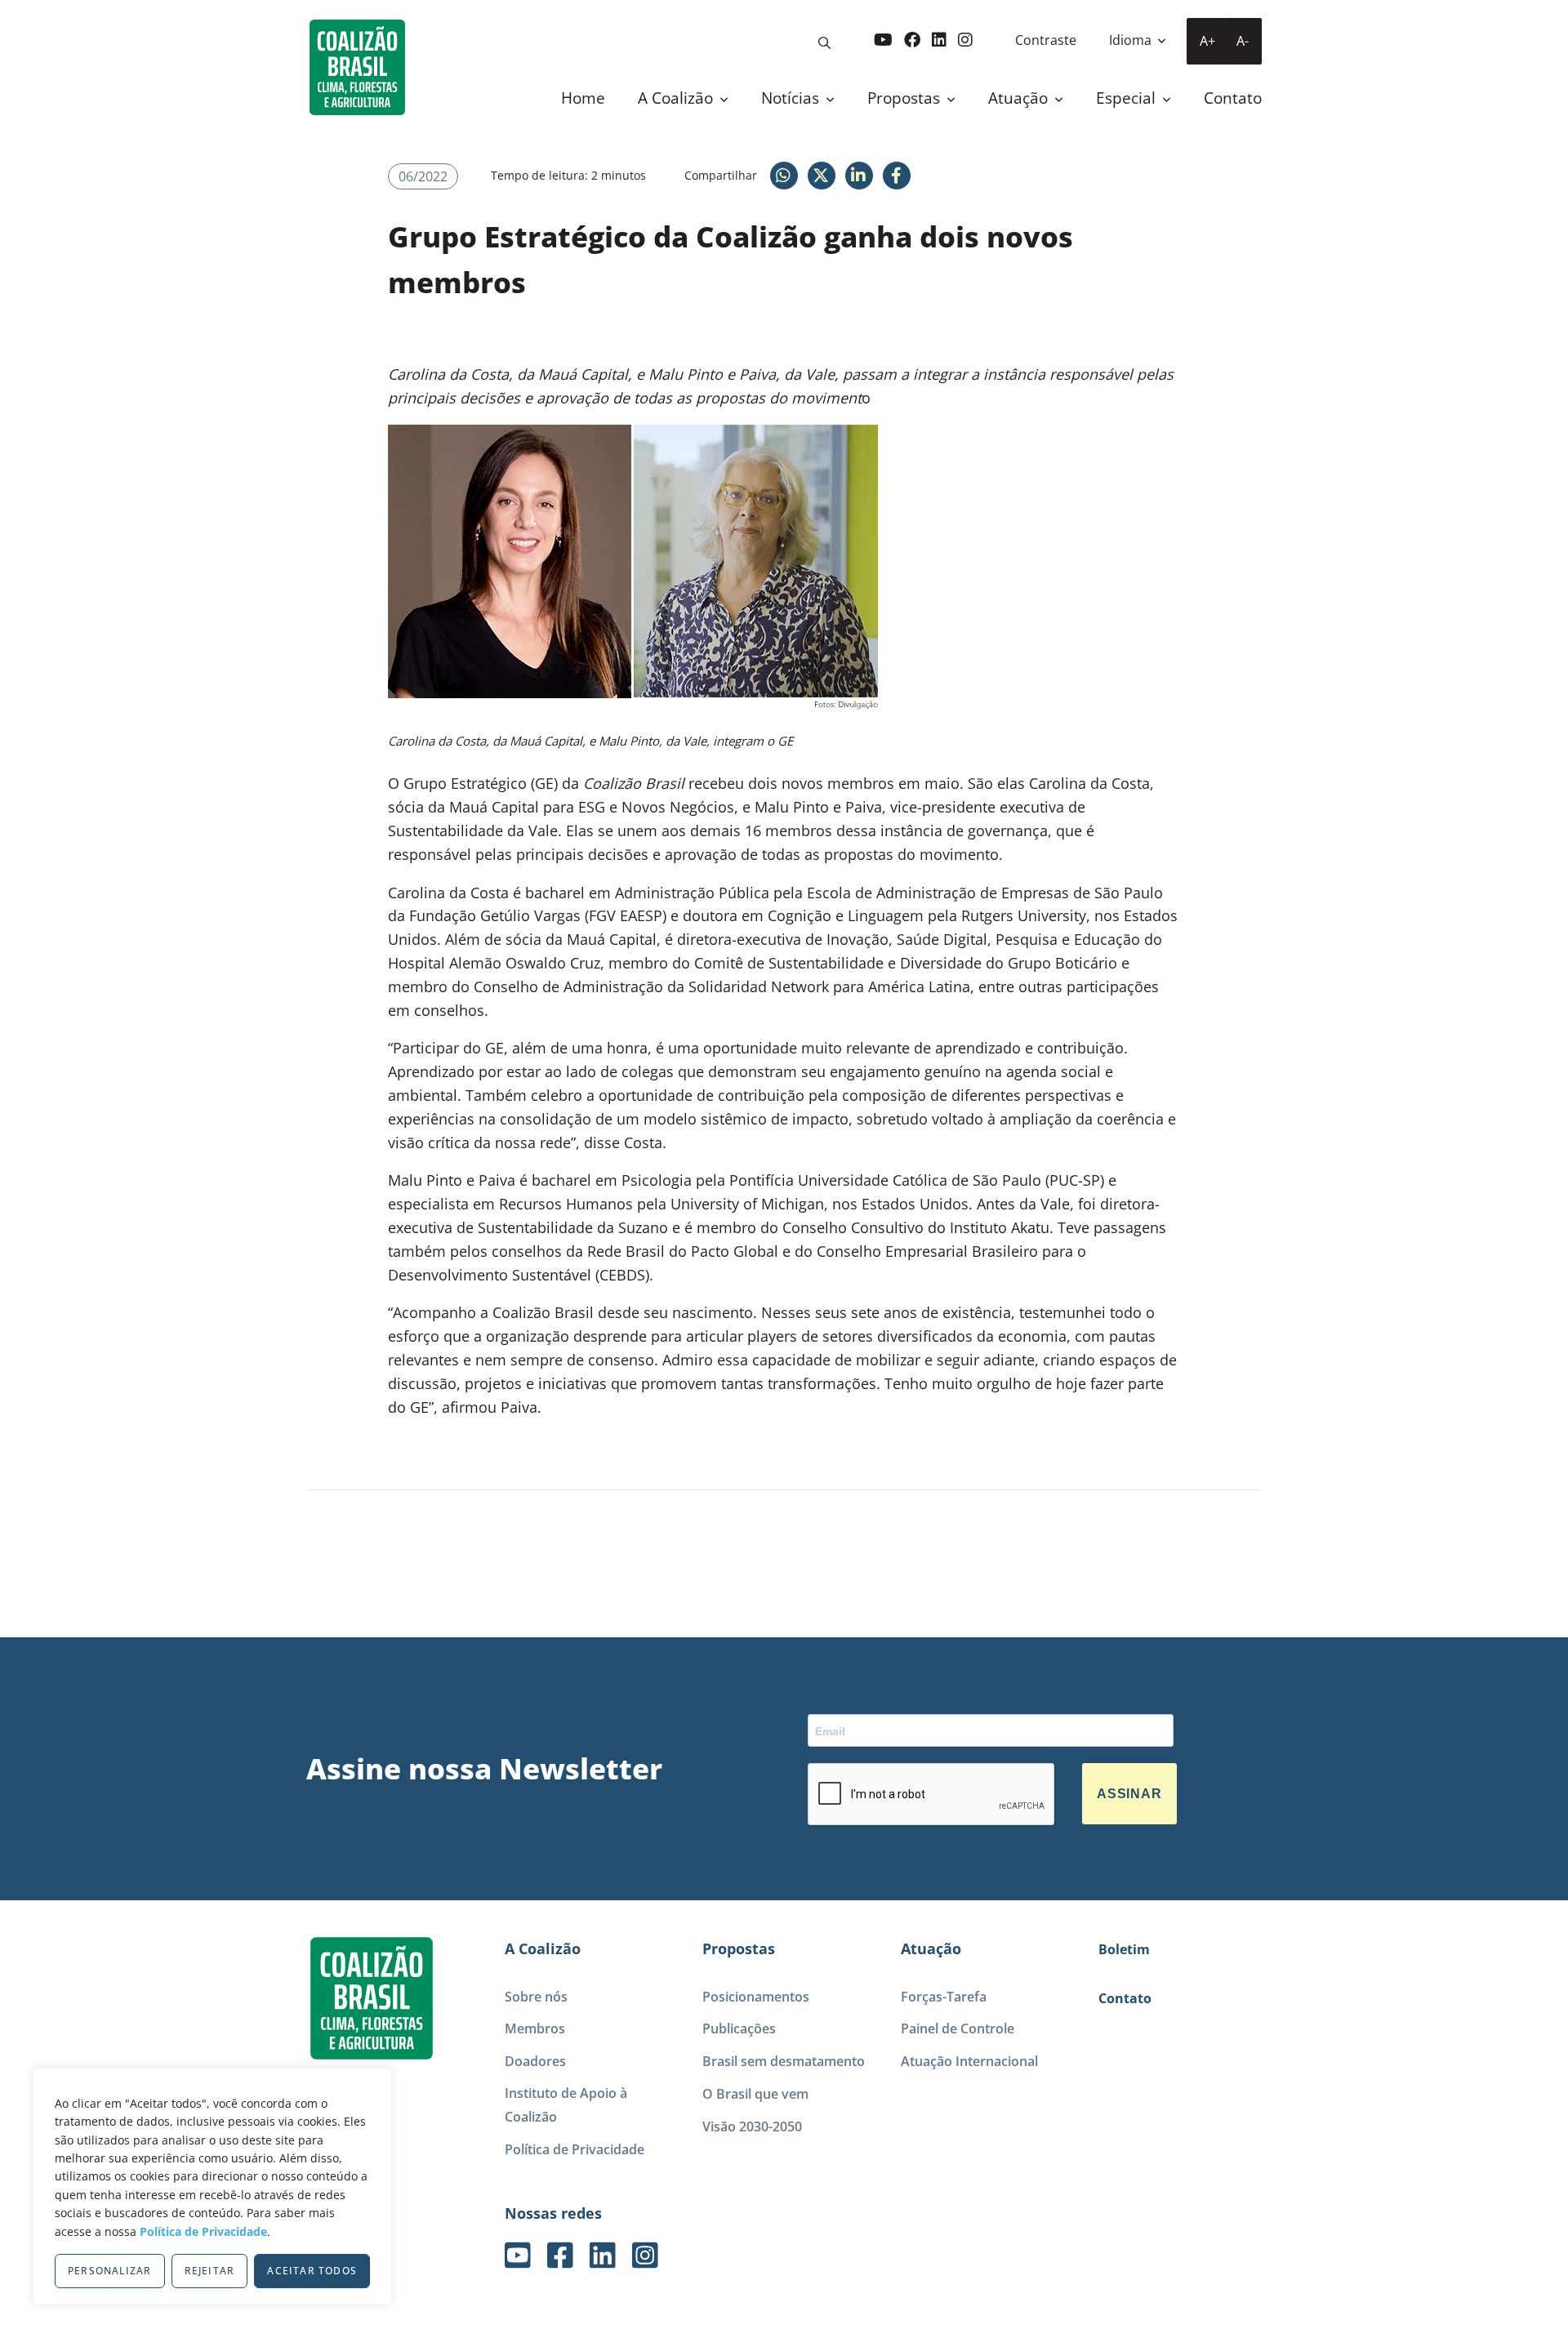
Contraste (1046, 40)
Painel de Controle (958, 2028)
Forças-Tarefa (944, 1997)
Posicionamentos (756, 1997)
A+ (1207, 41)
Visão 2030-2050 (752, 2126)
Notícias (792, 98)
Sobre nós (536, 1997)
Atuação (1020, 98)
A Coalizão (677, 98)
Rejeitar (210, 2271)
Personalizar (109, 2271)
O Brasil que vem (755, 2094)
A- (1243, 41)
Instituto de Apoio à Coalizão (566, 2105)
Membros (535, 2028)
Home (583, 98)
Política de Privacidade (203, 2231)
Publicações (739, 2028)
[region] (212, 2187)
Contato (1233, 98)
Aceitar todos (312, 2271)
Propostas (906, 98)
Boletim (1124, 1949)
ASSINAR (1129, 1794)
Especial (1128, 98)
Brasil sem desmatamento (784, 2061)
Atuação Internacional (969, 2061)
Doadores (535, 2061)
